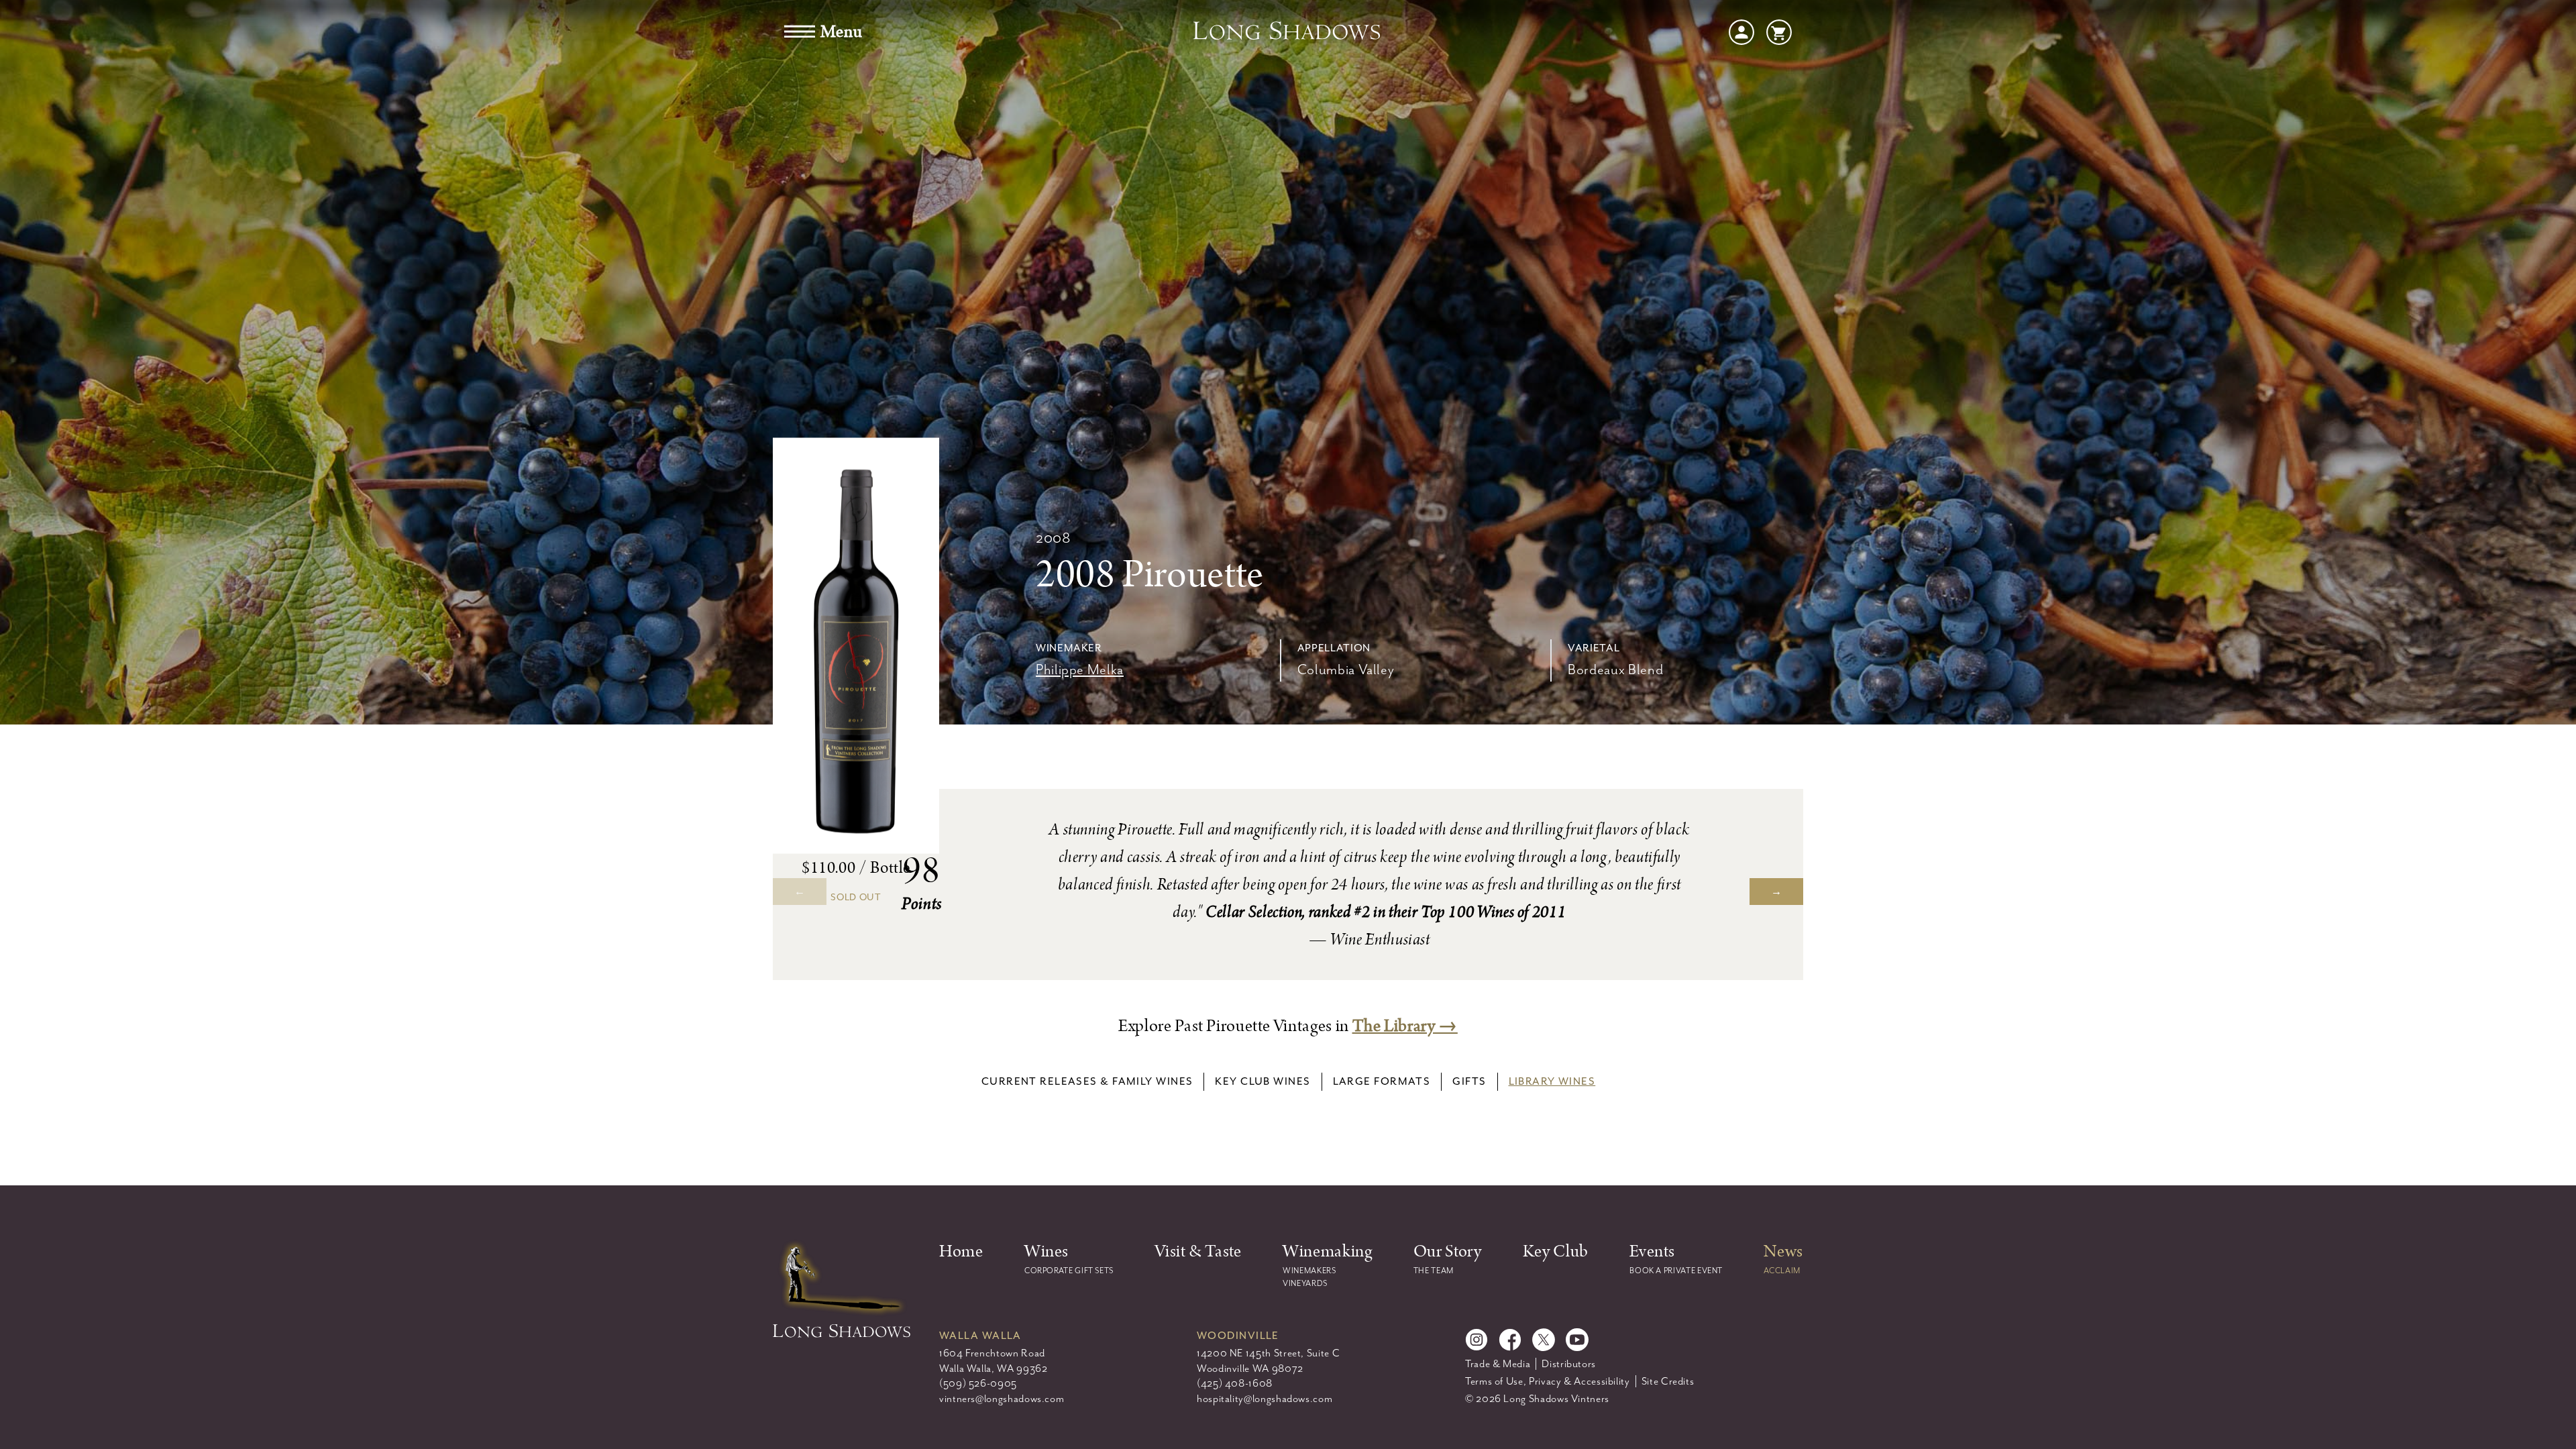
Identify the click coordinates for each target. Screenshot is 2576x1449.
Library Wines (1552, 1081)
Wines (1046, 1251)
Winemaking (1327, 1251)
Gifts (1469, 1081)
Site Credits (1668, 1381)
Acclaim (1782, 1271)
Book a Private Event (1676, 1271)
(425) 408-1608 (1235, 1383)
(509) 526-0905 (978, 1383)
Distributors (1569, 1364)
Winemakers (1309, 1271)
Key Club (1556, 1251)
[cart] (1779, 31)
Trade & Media (1498, 1364)
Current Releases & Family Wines (1087, 1081)
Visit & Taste (1198, 1251)
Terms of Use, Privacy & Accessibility (1548, 1381)
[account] (1741, 31)
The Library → (1405, 1026)
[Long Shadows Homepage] (1288, 32)
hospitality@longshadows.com (1265, 1399)
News (1783, 1251)
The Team (1434, 1271)
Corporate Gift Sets (1069, 1271)
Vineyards (1305, 1283)
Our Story (1448, 1251)
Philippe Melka (1080, 669)
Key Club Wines (1263, 1081)
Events (1652, 1251)
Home (961, 1251)
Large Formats (1382, 1081)
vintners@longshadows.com (1002, 1399)
